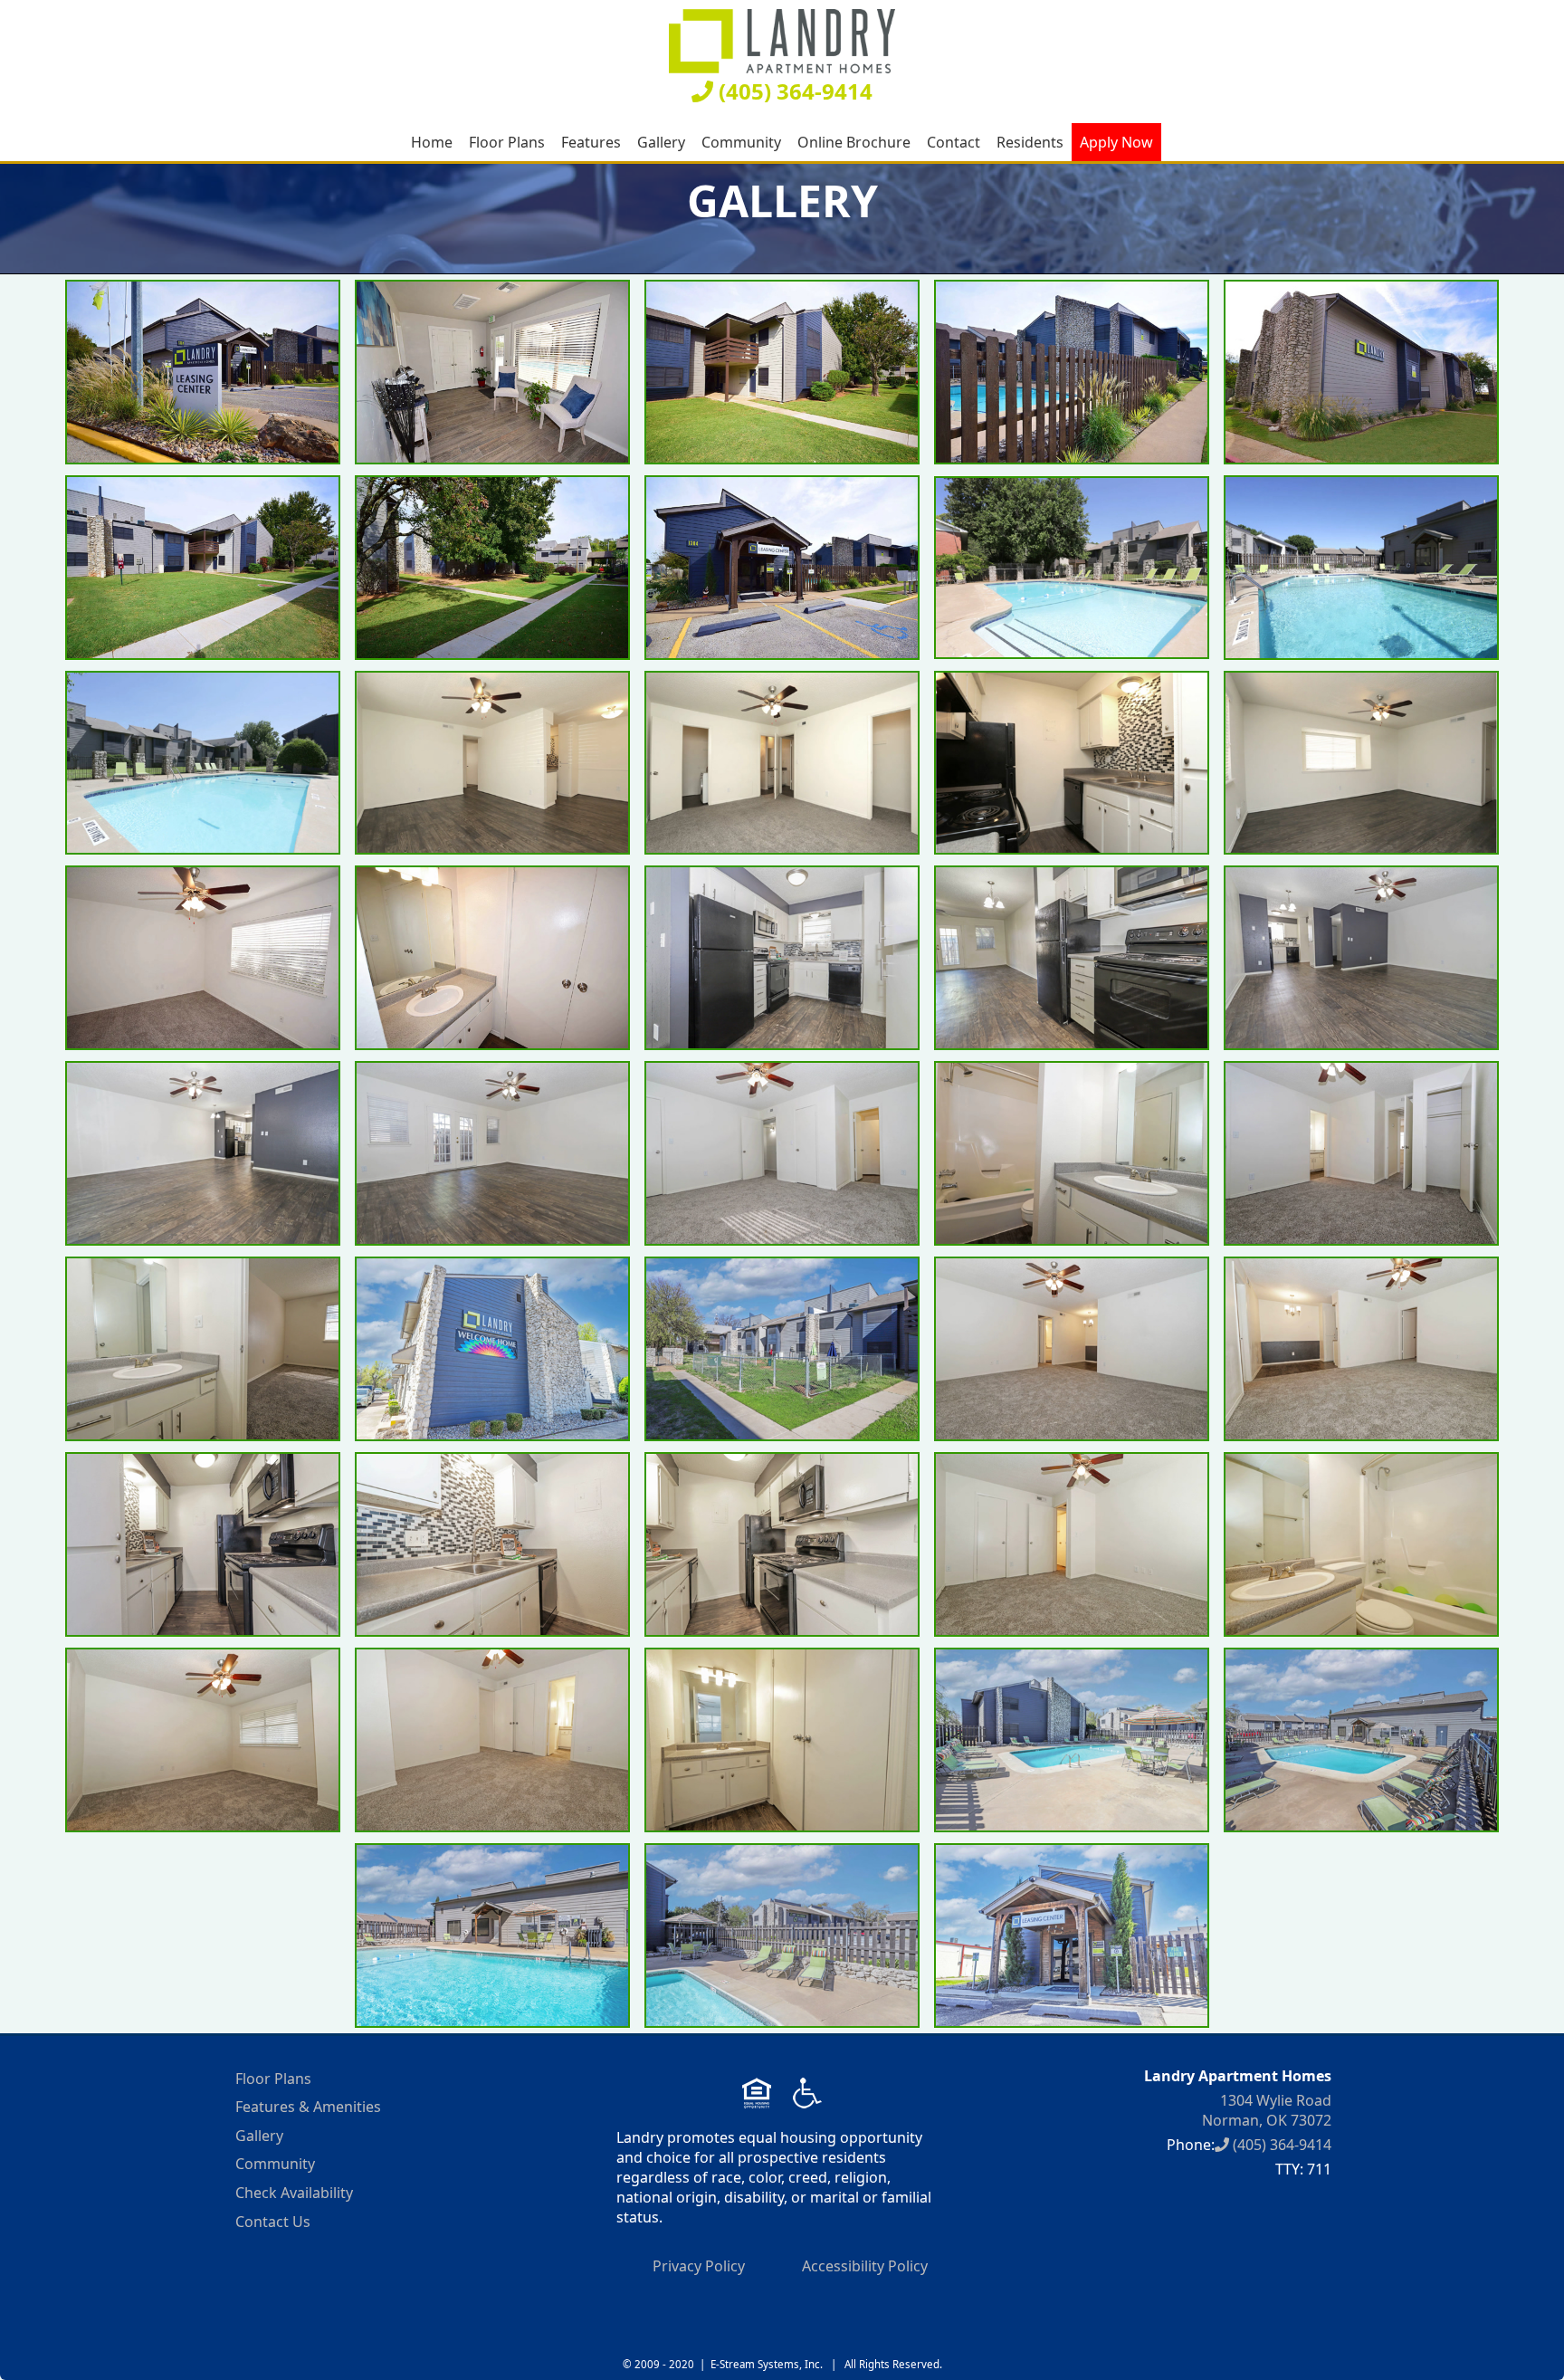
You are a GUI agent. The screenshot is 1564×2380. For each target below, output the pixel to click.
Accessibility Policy (865, 2266)
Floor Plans (507, 142)
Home (432, 142)
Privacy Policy (699, 2266)
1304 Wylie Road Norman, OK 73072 (1267, 2110)
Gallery (661, 142)
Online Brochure (854, 142)
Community (741, 142)
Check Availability (294, 2193)
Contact (954, 142)
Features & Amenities (308, 2107)
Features (591, 142)
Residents (1030, 142)
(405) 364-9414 (793, 91)
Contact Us (273, 2222)
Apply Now (1116, 142)
